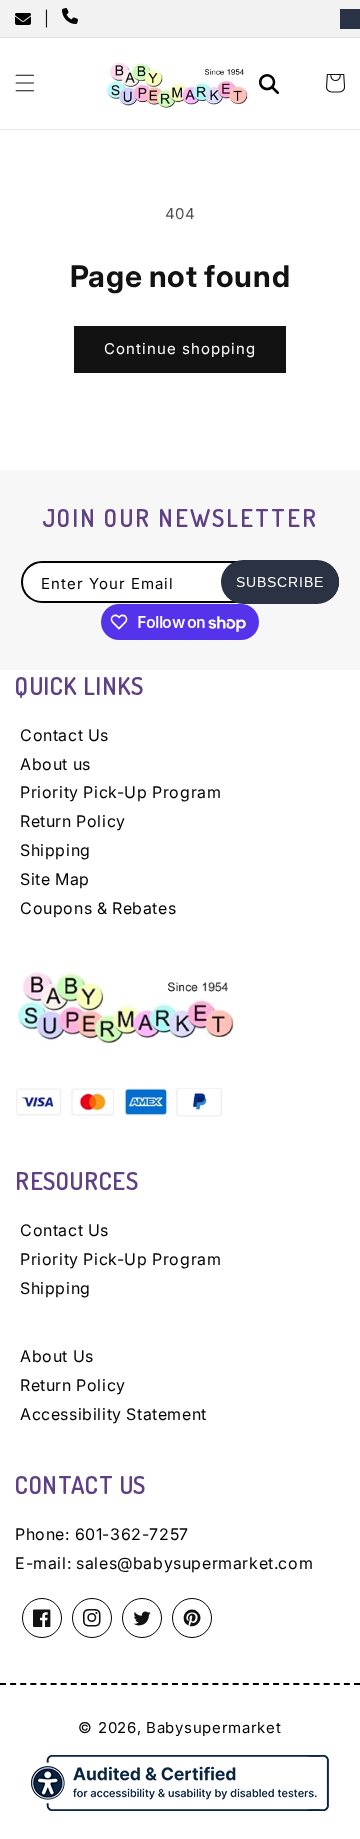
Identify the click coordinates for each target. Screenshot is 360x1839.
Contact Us (64, 735)
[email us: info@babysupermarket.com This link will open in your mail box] (29, 19)
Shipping (55, 850)
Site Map (55, 879)
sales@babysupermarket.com (194, 1563)
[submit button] (272, 86)
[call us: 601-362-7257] (74, 18)
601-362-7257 (132, 1534)
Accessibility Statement (113, 1414)
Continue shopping (180, 348)
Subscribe (280, 582)
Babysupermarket (214, 1727)
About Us (57, 1356)
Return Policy (73, 821)
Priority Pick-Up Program (120, 792)
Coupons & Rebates (98, 908)
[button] (25, 83)
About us (55, 764)
